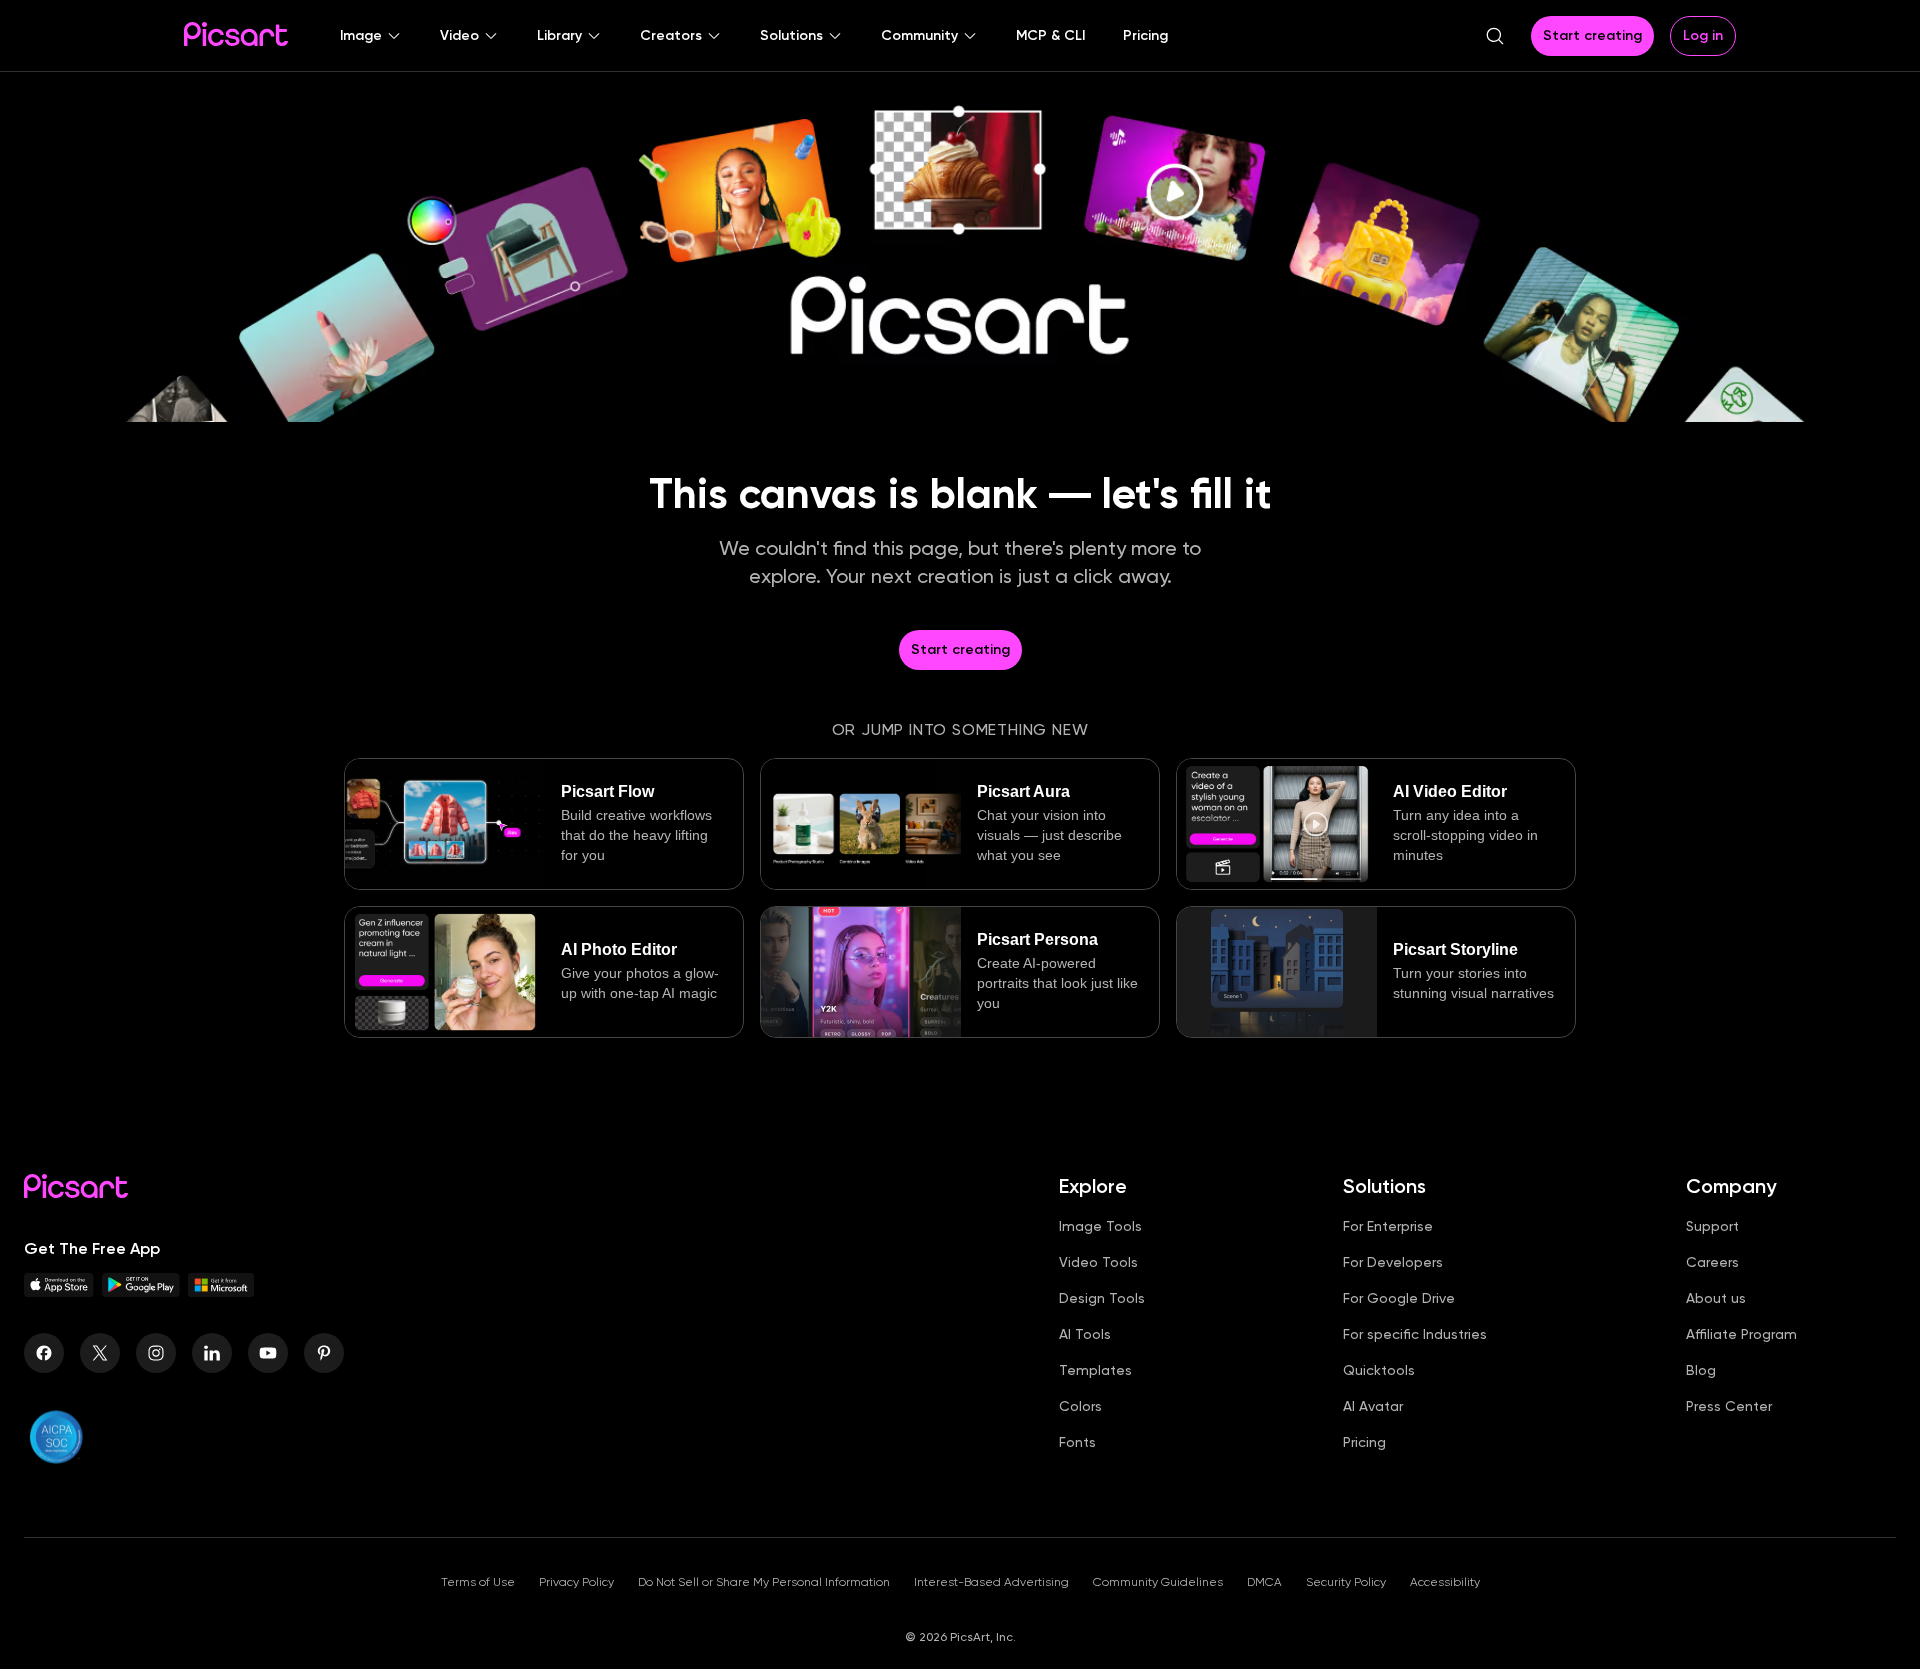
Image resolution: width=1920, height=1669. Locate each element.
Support (1712, 1226)
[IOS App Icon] (59, 1291)
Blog (1701, 1370)
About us (1716, 1298)
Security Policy (1346, 1582)
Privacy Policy (576, 1582)
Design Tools (1102, 1298)
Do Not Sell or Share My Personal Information (764, 1582)
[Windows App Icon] (221, 1291)
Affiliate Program (1741, 1334)
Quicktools (1379, 1370)
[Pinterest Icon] (324, 1353)
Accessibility (1445, 1582)
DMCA (1264, 1582)
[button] (371, 36)
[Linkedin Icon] (212, 1353)
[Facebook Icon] (44, 1353)
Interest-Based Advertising (991, 1582)
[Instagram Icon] (156, 1353)
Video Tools (1098, 1262)
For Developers (1393, 1262)
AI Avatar (1373, 1406)
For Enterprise (1388, 1226)
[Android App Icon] (141, 1291)
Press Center (1729, 1406)
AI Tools (1085, 1334)
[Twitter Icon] (100, 1353)
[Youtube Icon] (268, 1353)
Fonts (1077, 1442)
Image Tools (1100, 1226)
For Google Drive (1399, 1298)
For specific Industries (1415, 1334)
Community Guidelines (1158, 1582)
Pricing (1364, 1442)
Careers (1712, 1262)
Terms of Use (478, 1582)
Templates (1095, 1370)
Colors (1080, 1406)
